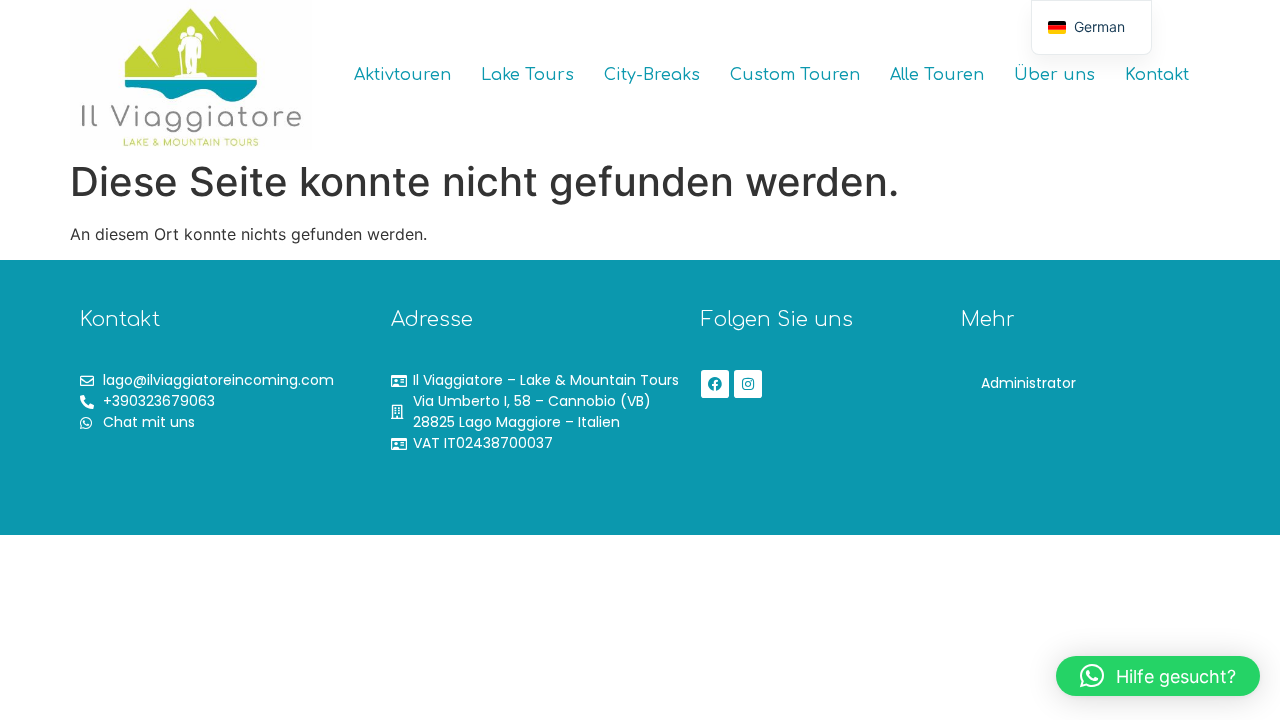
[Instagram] (748, 384)
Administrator (1028, 383)
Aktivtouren (402, 75)
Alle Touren (937, 75)
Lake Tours (527, 75)
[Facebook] (715, 384)
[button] (1158, 676)
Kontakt (1157, 75)
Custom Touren (795, 75)
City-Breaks (652, 75)
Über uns (1054, 75)
